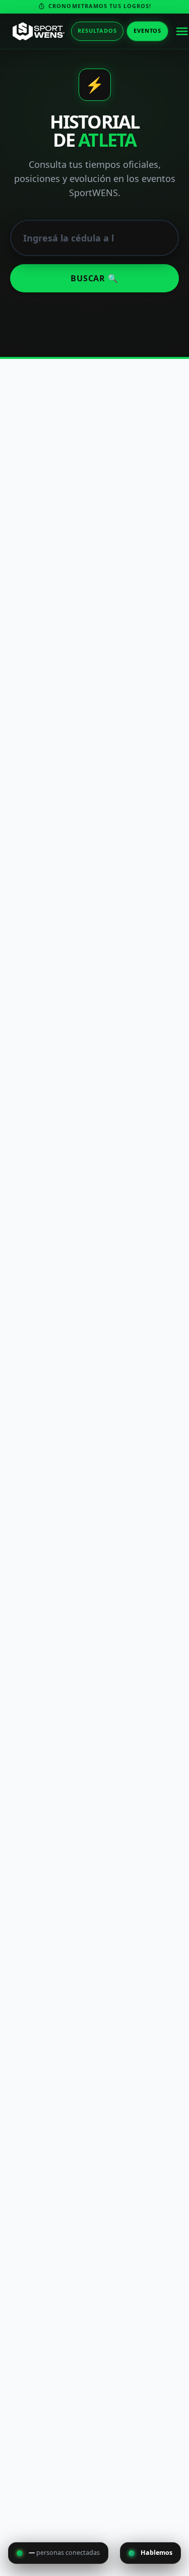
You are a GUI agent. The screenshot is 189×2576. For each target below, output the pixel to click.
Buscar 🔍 (94, 278)
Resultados (97, 30)
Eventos (147, 30)
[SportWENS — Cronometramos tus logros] (39, 31)
